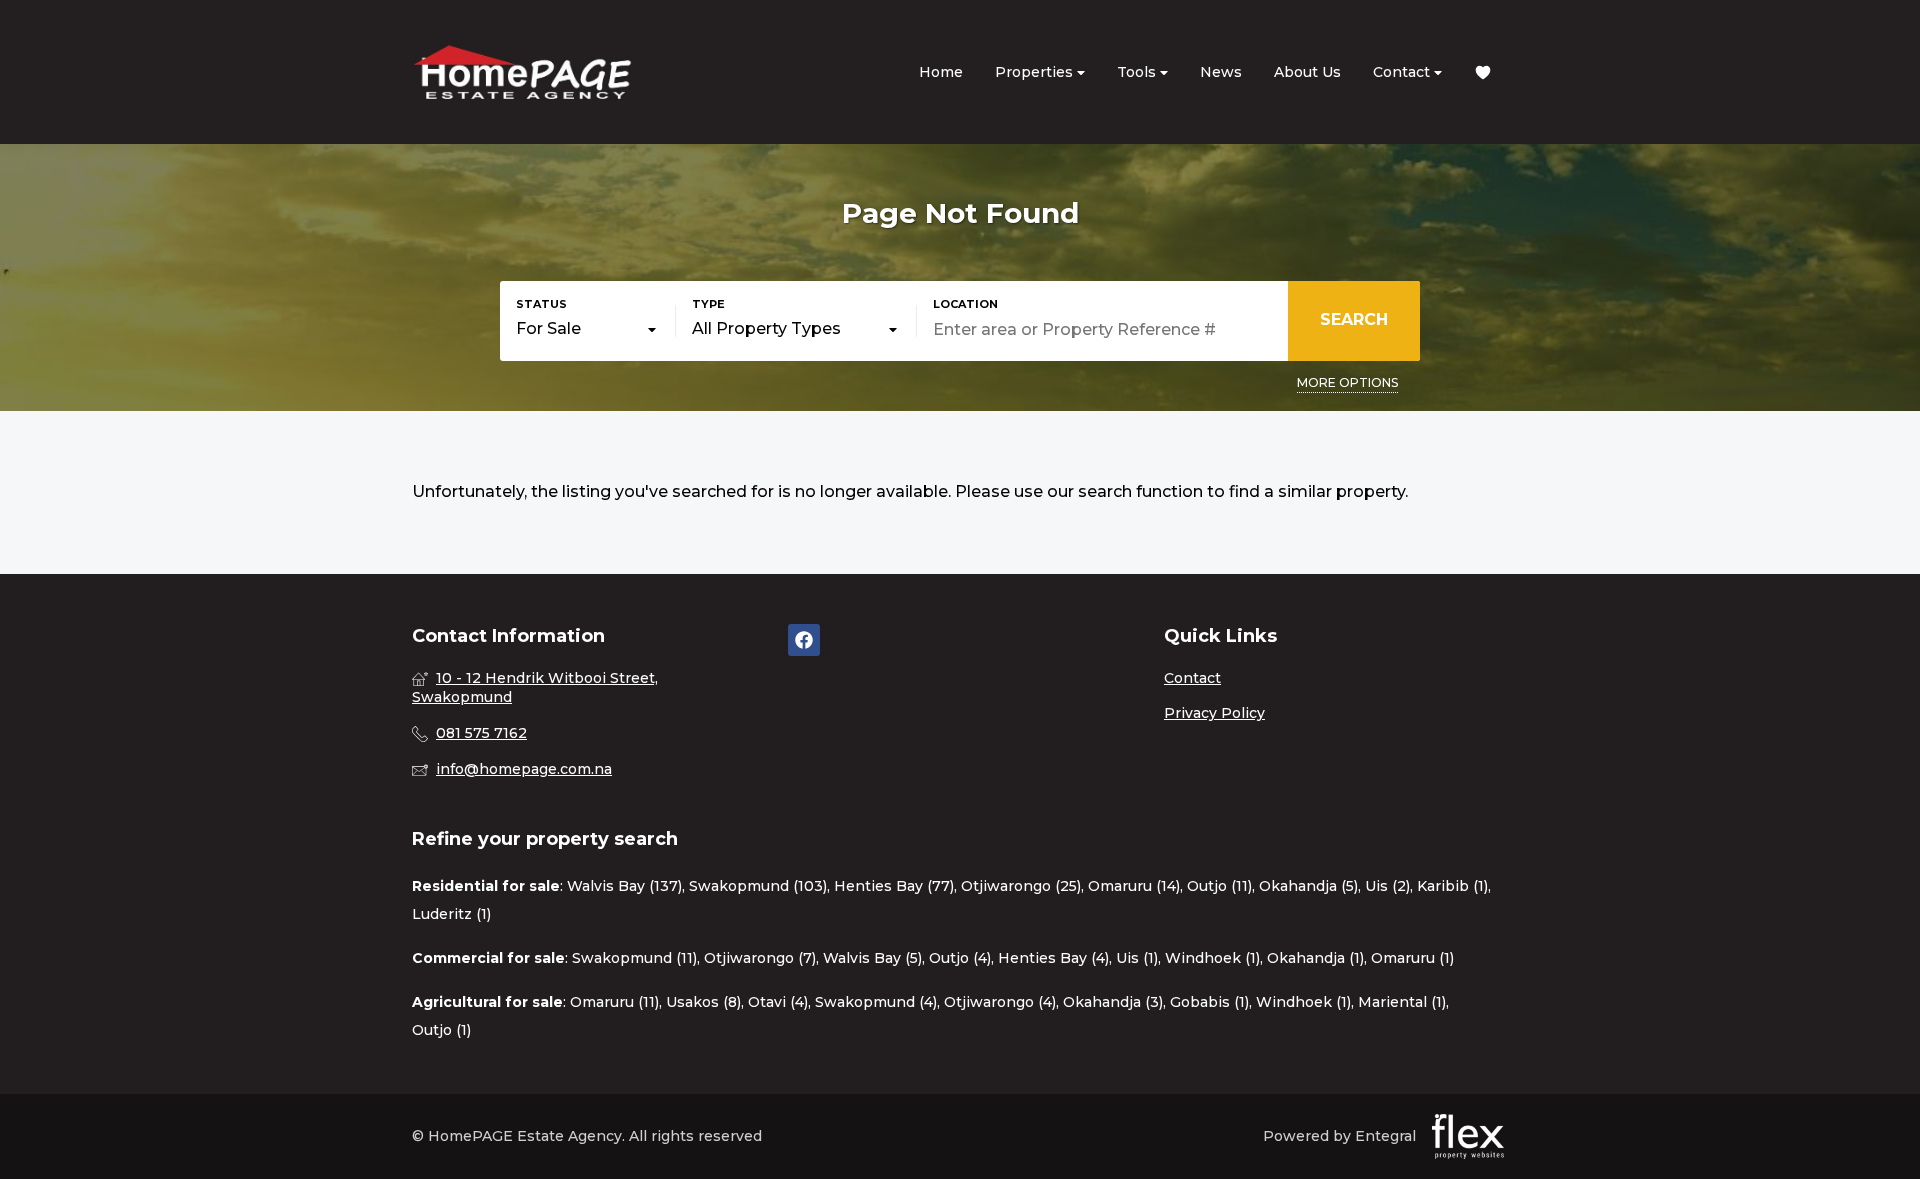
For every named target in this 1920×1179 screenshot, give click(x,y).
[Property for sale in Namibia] (522, 72)
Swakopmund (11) (634, 958)
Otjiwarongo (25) (1021, 886)
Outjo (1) (441, 1030)
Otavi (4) (778, 1002)
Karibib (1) (1452, 886)
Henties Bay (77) (894, 886)
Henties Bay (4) (1053, 958)
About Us (1307, 72)
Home (941, 72)
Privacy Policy (1214, 713)
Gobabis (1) (1209, 1002)
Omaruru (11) (614, 1002)
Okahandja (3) (1113, 1002)
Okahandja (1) (1315, 958)
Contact (1403, 72)
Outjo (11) (1219, 886)
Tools (1138, 72)
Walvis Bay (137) (624, 886)
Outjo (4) (960, 958)
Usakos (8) (703, 1002)
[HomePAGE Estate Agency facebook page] (804, 640)
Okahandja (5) (1308, 886)
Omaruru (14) (1134, 886)
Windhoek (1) (1212, 958)
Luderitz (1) (451, 914)
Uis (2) (1387, 886)
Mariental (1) (1402, 1002)
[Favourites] (1483, 72)
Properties (1036, 72)
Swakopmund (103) (758, 886)
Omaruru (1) (1412, 958)
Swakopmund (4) (876, 1002)
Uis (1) (1137, 958)
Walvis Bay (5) (872, 958)
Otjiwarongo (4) (1000, 1002)
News (1221, 72)
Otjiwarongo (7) (760, 958)
